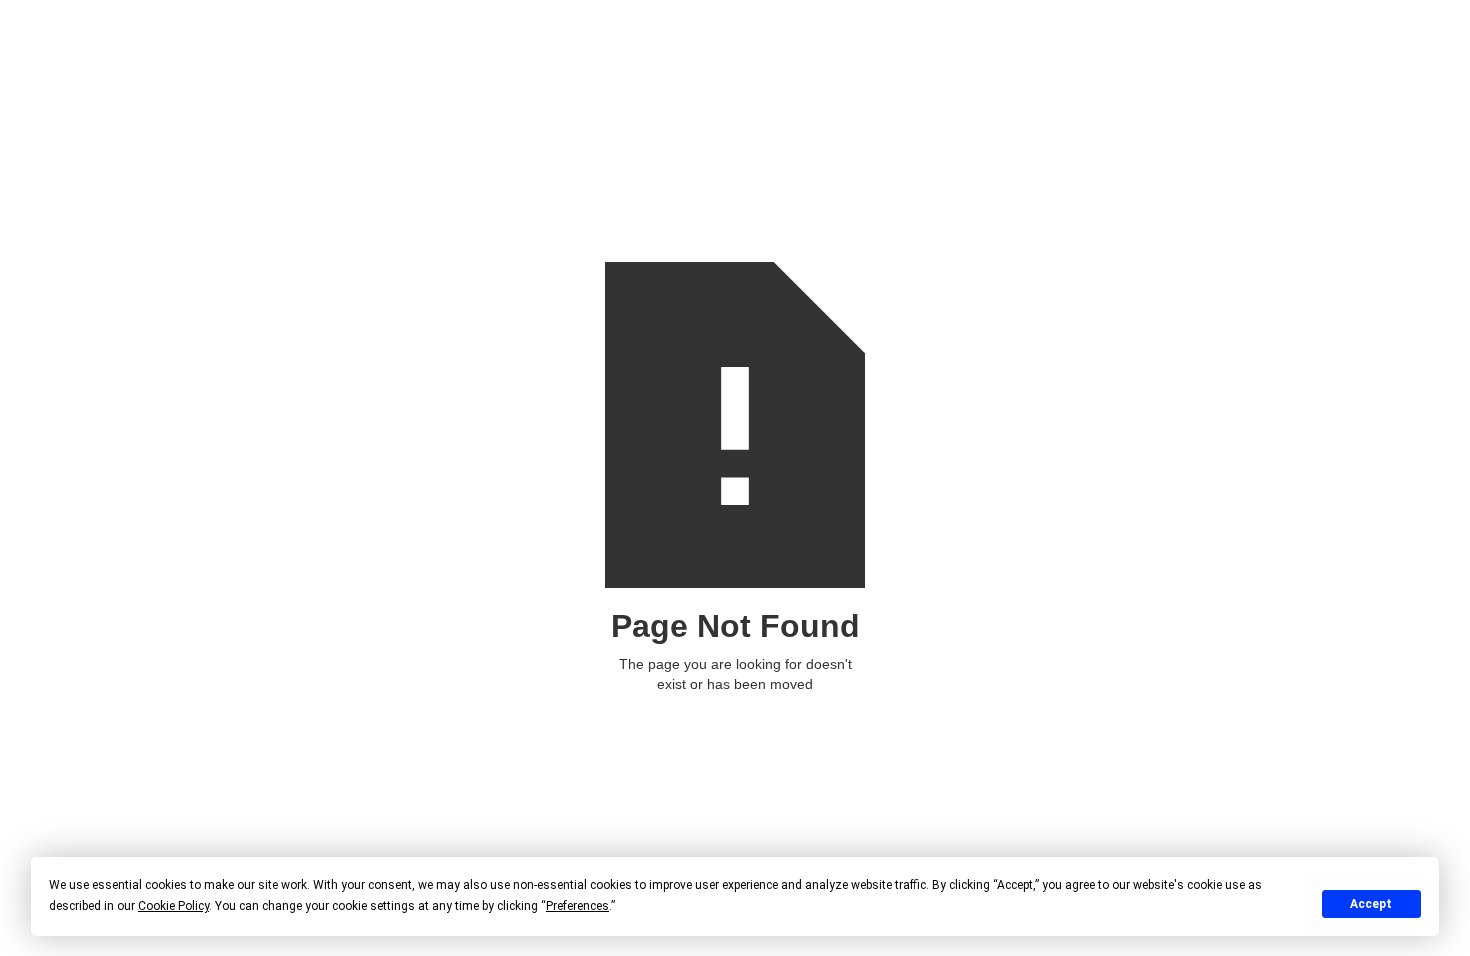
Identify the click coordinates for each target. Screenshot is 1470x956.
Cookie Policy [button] (173, 906)
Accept (1371, 904)
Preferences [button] (577, 906)
